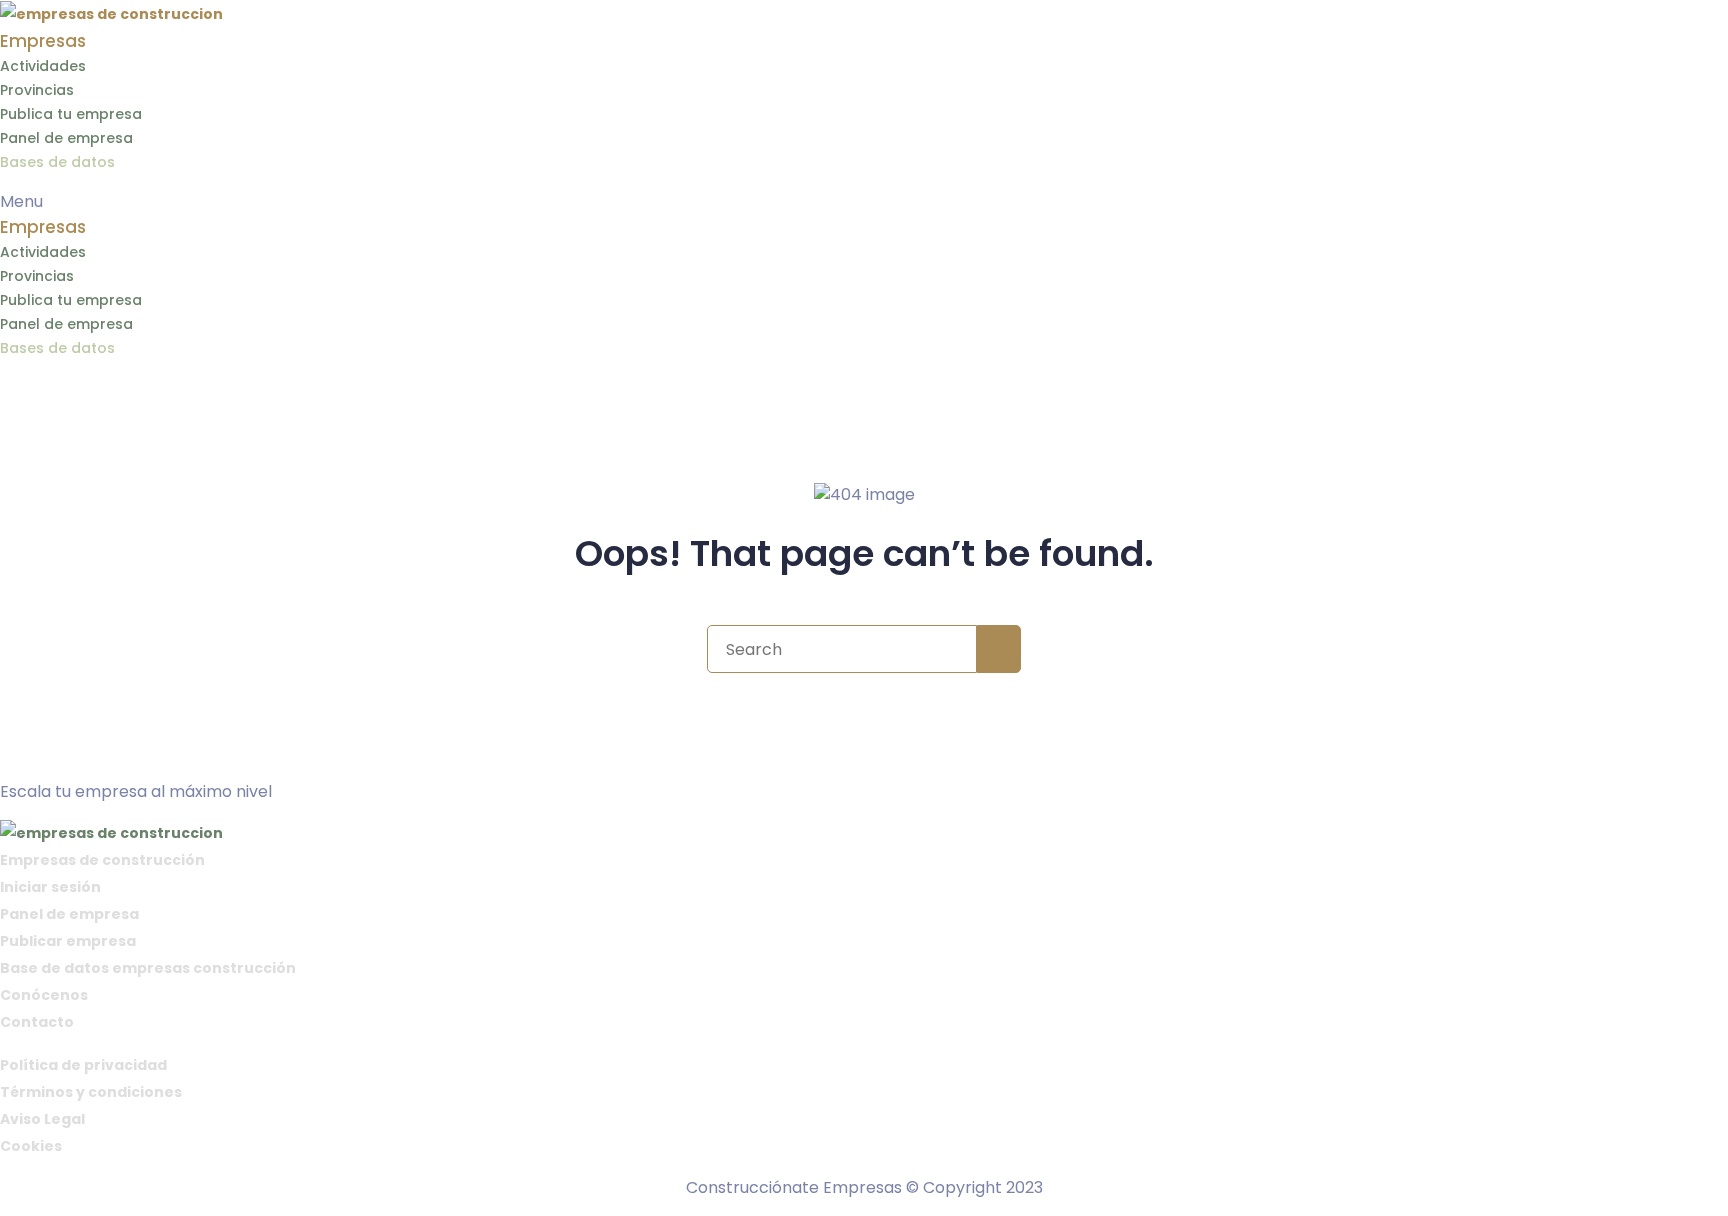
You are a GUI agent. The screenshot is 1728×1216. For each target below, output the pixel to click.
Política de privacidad (83, 1065)
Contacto (37, 1022)
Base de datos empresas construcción (148, 968)
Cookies (31, 1146)
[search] (999, 649)
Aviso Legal (42, 1119)
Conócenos (44, 995)
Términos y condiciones (91, 1092)
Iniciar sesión (50, 887)
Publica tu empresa (71, 114)
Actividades (43, 66)
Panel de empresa (66, 138)
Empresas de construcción (102, 860)
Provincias (37, 90)
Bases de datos (57, 162)
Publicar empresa (68, 941)
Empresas (43, 41)
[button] (864, 202)
